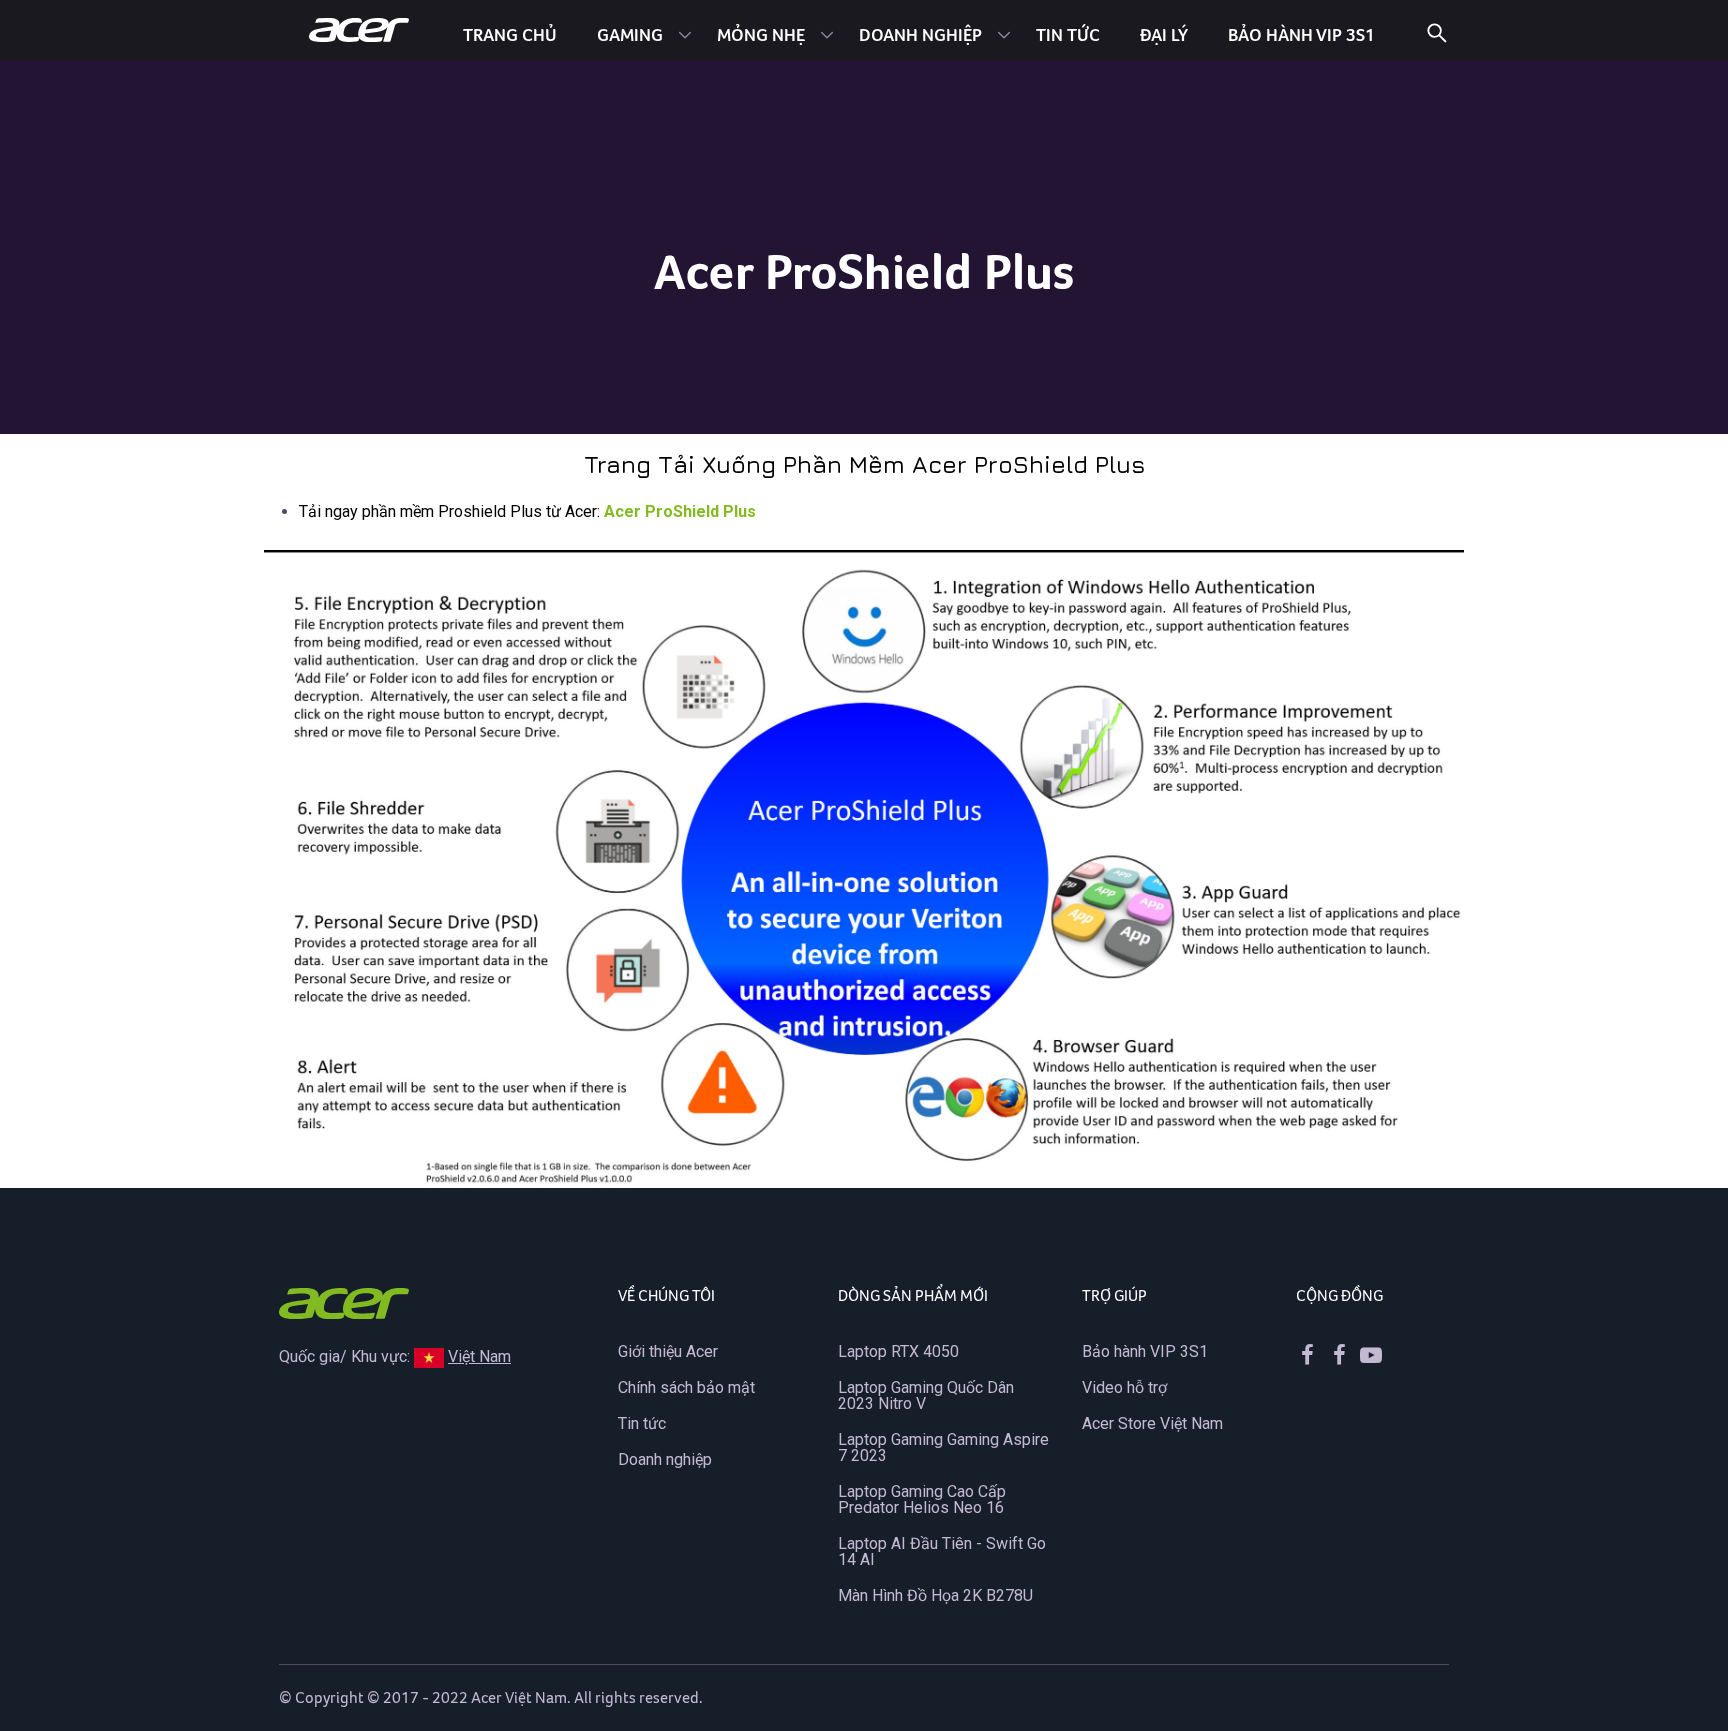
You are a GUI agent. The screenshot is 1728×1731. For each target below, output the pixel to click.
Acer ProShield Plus (680, 511)
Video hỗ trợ (1124, 1387)
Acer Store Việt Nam (1152, 1423)
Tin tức (1068, 34)
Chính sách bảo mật (686, 1387)
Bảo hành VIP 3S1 (1145, 1351)
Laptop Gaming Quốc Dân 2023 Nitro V (926, 1395)
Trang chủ (510, 34)
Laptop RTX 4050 (898, 1351)
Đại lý (1164, 34)
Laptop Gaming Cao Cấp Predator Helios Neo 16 (922, 1499)
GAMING (630, 34)
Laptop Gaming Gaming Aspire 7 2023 (943, 1447)
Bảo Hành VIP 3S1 (1301, 34)
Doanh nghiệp (920, 34)
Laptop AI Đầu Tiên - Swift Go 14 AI (942, 1551)
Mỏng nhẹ (761, 34)
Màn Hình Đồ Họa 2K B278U (935, 1595)
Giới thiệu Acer (668, 1351)
